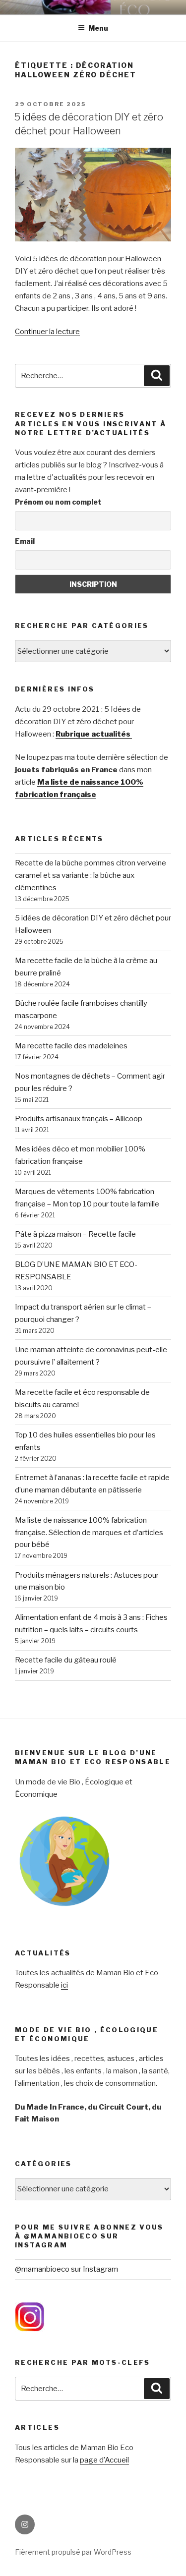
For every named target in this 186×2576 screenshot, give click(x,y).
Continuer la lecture (47, 332)
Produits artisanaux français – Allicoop (79, 1119)
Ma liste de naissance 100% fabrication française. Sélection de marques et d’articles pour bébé (89, 1533)
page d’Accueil (104, 2460)
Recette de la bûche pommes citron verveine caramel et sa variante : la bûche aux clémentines (91, 875)
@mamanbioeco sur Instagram (66, 2269)
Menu (98, 28)
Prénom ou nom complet (58, 502)
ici (64, 1985)
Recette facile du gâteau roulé (66, 1660)
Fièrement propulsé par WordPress (73, 2552)
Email (25, 541)
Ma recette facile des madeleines (71, 1046)
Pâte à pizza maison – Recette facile (75, 1234)
